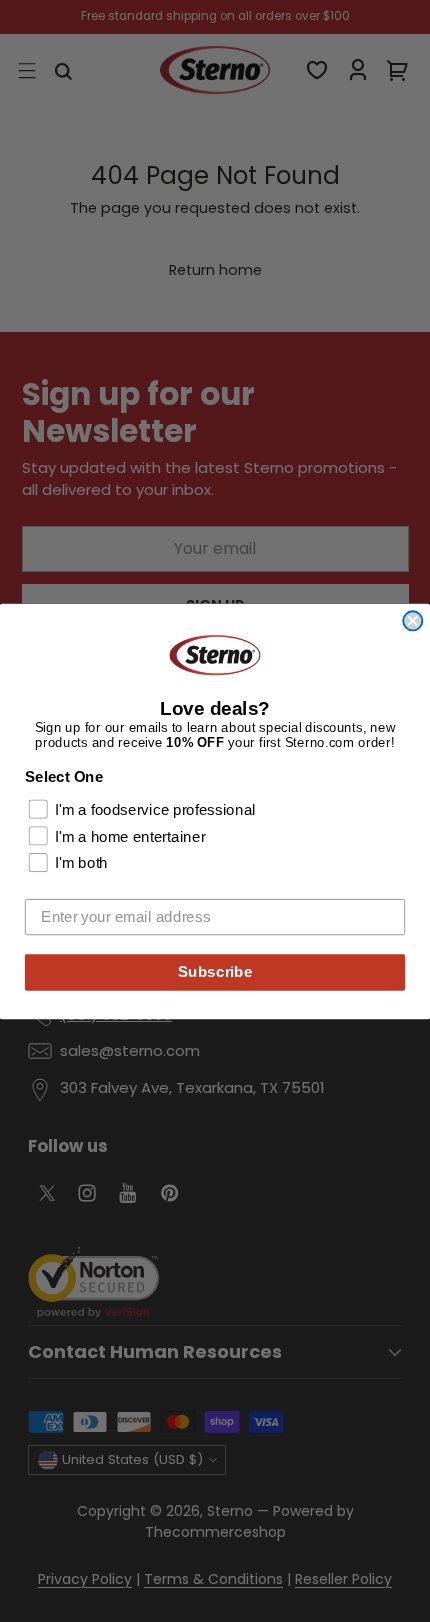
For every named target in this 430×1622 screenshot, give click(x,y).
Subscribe (215, 971)
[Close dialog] (412, 620)
